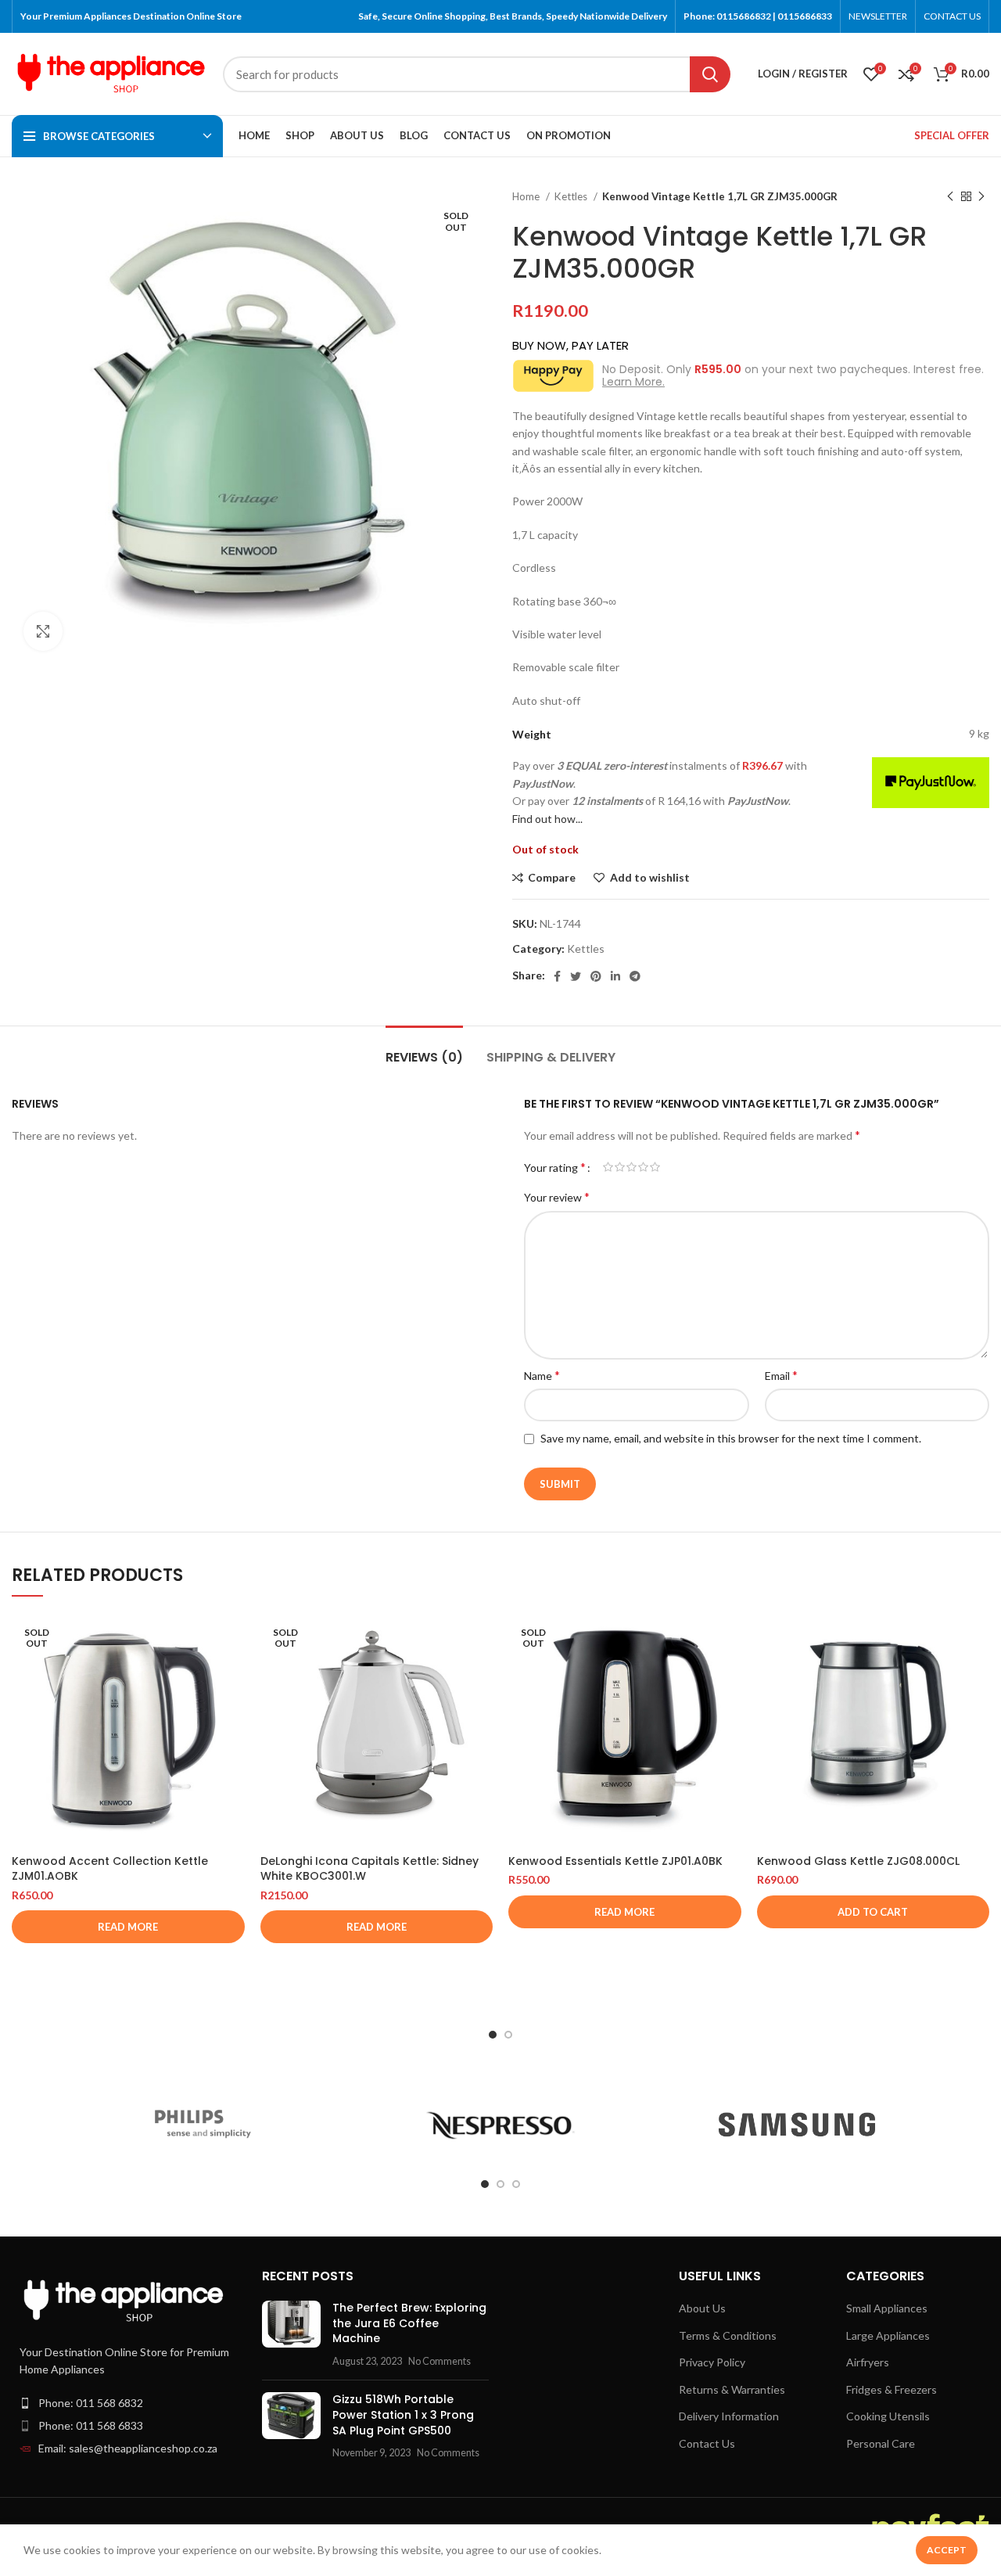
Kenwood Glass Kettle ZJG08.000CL (858, 1861)
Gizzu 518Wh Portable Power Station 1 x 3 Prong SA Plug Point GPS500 (403, 2414)
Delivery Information (729, 2416)
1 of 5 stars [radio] (608, 1167)
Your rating (555, 1167)
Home (527, 196)
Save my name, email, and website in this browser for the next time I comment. (731, 1438)
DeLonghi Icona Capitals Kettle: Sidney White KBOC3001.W (370, 1869)
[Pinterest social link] (596, 976)
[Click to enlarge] (43, 631)
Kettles (572, 196)
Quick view (233, 1674)
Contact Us (707, 2443)
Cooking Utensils (888, 2416)
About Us (702, 2308)
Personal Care (881, 2443)
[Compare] (233, 1638)
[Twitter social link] (576, 976)
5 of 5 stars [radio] (655, 1167)
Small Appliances (887, 2308)
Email (781, 1375)
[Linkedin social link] (615, 976)
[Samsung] (797, 2125)
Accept (947, 2550)
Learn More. (633, 382)
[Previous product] (950, 197)
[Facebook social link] (557, 976)
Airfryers (868, 2362)
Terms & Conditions (728, 2335)
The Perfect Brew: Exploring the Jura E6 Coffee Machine (409, 2323)
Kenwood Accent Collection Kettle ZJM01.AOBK (110, 1869)
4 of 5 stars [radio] (643, 1167)
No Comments (440, 2361)
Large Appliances (888, 2335)
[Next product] (981, 197)
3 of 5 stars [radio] (631, 1167)
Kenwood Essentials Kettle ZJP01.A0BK (615, 1861)
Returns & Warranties (732, 2389)
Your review (557, 1196)
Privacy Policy (712, 2362)
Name (542, 1375)
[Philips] (203, 2125)
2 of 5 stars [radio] (620, 1167)
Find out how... (547, 819)
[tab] (424, 1049)
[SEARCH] (710, 74)
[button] (874, 1912)
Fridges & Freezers (892, 2389)
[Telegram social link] (635, 976)
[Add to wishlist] (233, 1709)
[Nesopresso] (500, 2125)
